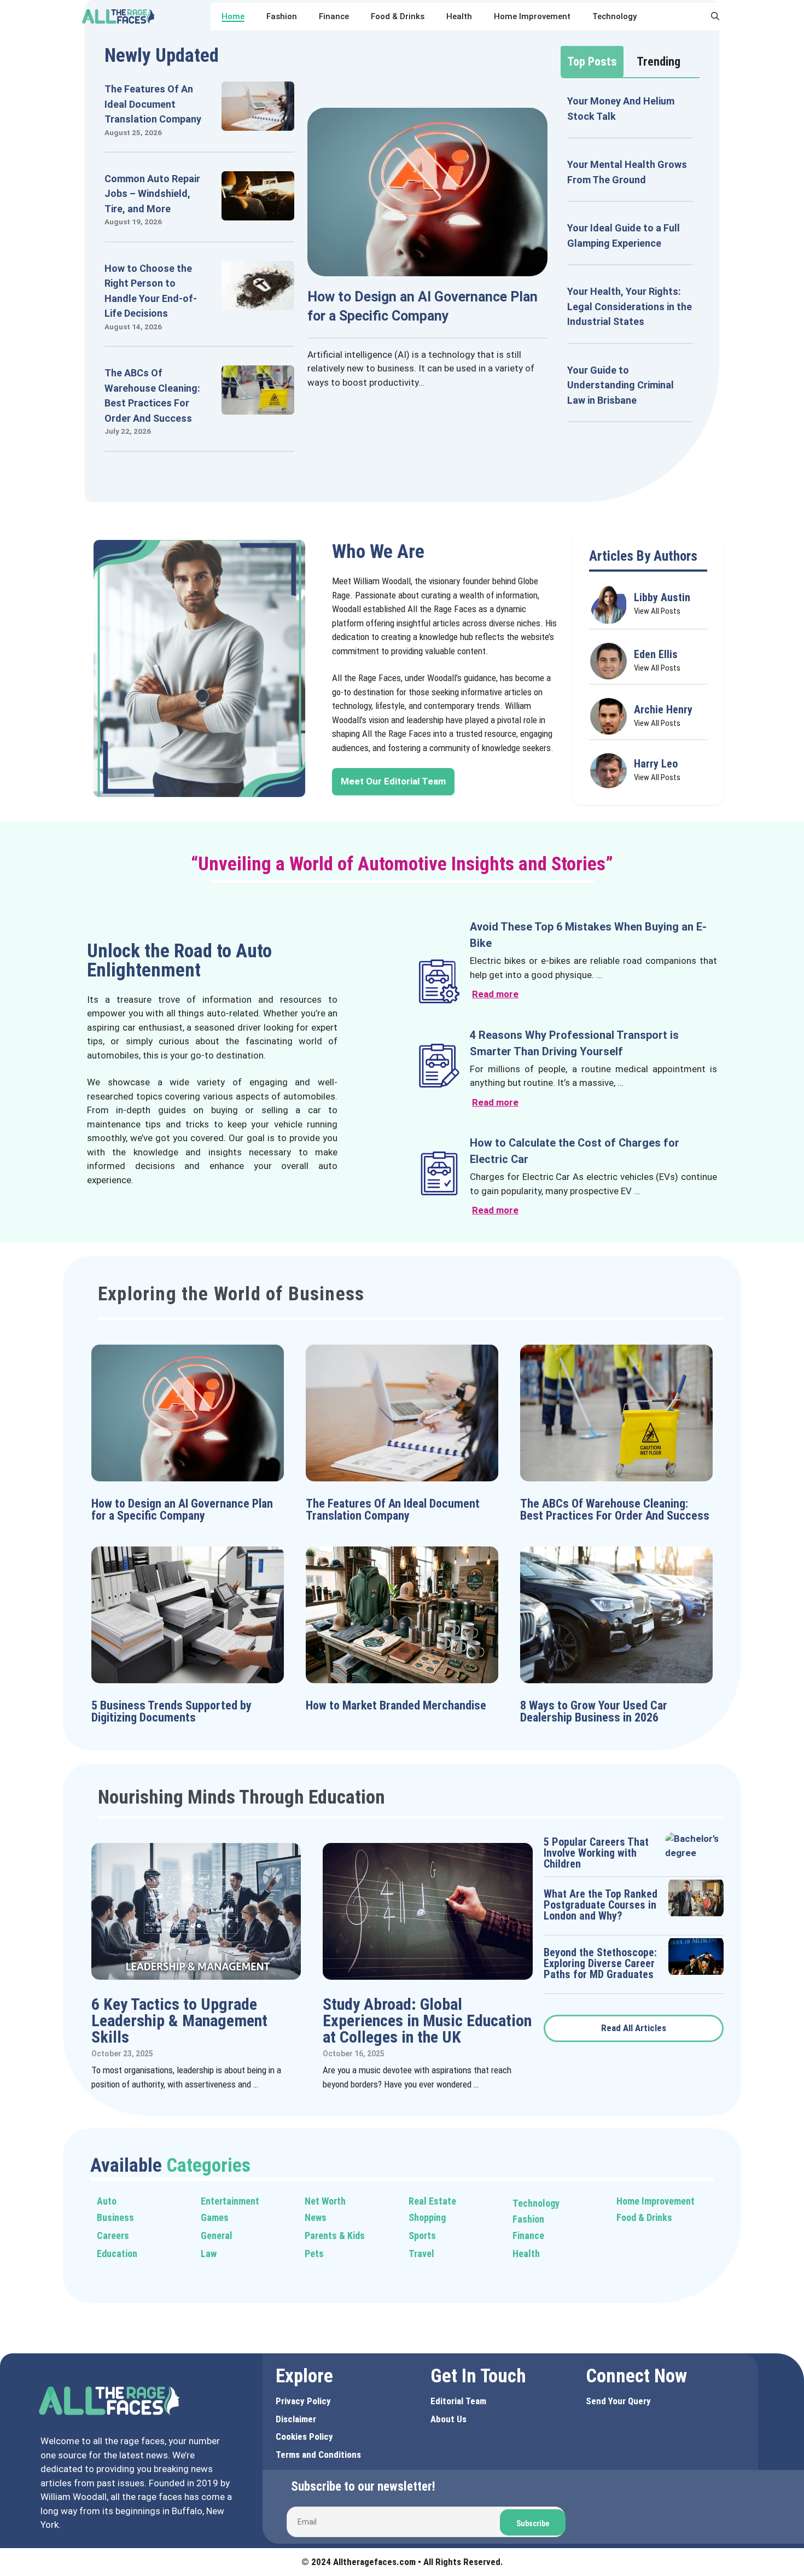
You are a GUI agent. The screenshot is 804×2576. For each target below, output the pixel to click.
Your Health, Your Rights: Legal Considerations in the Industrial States (630, 306)
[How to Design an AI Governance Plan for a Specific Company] (427, 269)
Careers (113, 2235)
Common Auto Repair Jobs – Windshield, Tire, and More (152, 194)
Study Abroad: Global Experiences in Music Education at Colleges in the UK (427, 2020)
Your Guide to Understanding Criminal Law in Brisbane (621, 385)
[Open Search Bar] (715, 16)
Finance (334, 16)
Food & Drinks (398, 16)
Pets (314, 2254)
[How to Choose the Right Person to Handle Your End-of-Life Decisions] (258, 303)
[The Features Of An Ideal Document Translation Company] (258, 124)
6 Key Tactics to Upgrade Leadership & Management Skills (179, 2020)
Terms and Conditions (318, 2455)
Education (117, 2254)
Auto (107, 2201)
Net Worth (325, 2201)
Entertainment (230, 2201)
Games (215, 2217)
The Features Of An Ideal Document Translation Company (153, 104)
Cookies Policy (304, 2437)
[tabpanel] (630, 258)
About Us (448, 2419)
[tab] (592, 62)
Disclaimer (296, 2419)
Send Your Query (618, 2401)
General (217, 2235)
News (316, 2217)
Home (233, 16)
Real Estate (432, 2201)
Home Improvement (532, 16)
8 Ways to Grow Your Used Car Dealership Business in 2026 (594, 1711)
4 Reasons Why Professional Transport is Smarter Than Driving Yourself (574, 1043)
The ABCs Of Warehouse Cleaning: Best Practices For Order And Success (615, 1510)
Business (115, 2217)
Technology (614, 16)
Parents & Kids (335, 2235)
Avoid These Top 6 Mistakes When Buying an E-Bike (588, 935)
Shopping (427, 2217)
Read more (495, 994)
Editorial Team (458, 2401)
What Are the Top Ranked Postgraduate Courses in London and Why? (601, 1905)
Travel (421, 2254)
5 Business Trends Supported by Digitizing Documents (171, 1711)
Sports (422, 2235)
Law (209, 2254)
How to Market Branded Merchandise (396, 1705)
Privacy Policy (303, 2401)
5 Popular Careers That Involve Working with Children (596, 1853)
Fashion (282, 16)
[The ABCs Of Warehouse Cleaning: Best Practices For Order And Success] (258, 408)
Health (459, 16)
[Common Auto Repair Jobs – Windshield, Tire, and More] (258, 213)
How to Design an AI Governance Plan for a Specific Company (182, 1510)
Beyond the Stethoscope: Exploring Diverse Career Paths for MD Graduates (600, 1963)
